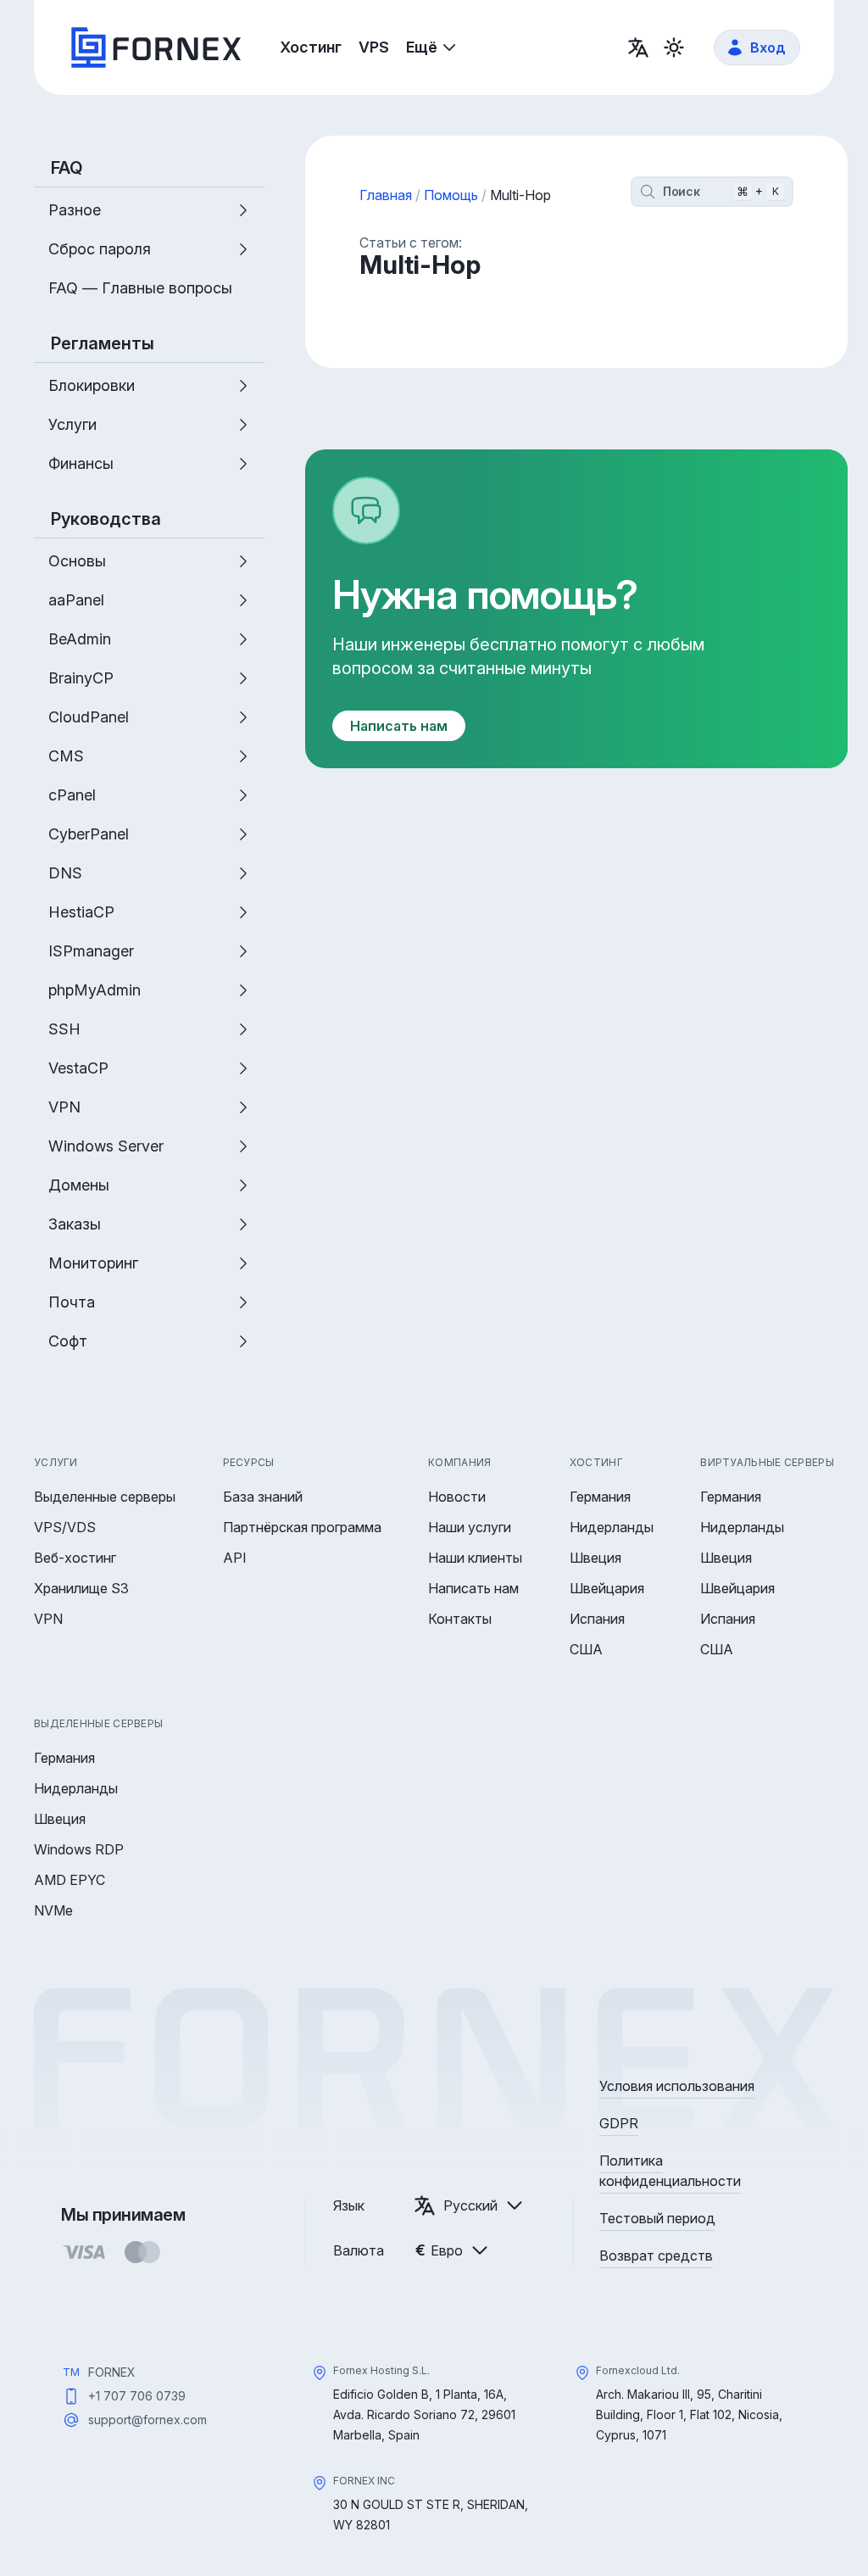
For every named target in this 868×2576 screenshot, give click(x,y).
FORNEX (112, 2372)
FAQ (67, 168)
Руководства (106, 519)
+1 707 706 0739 (137, 2396)
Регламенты (103, 343)
